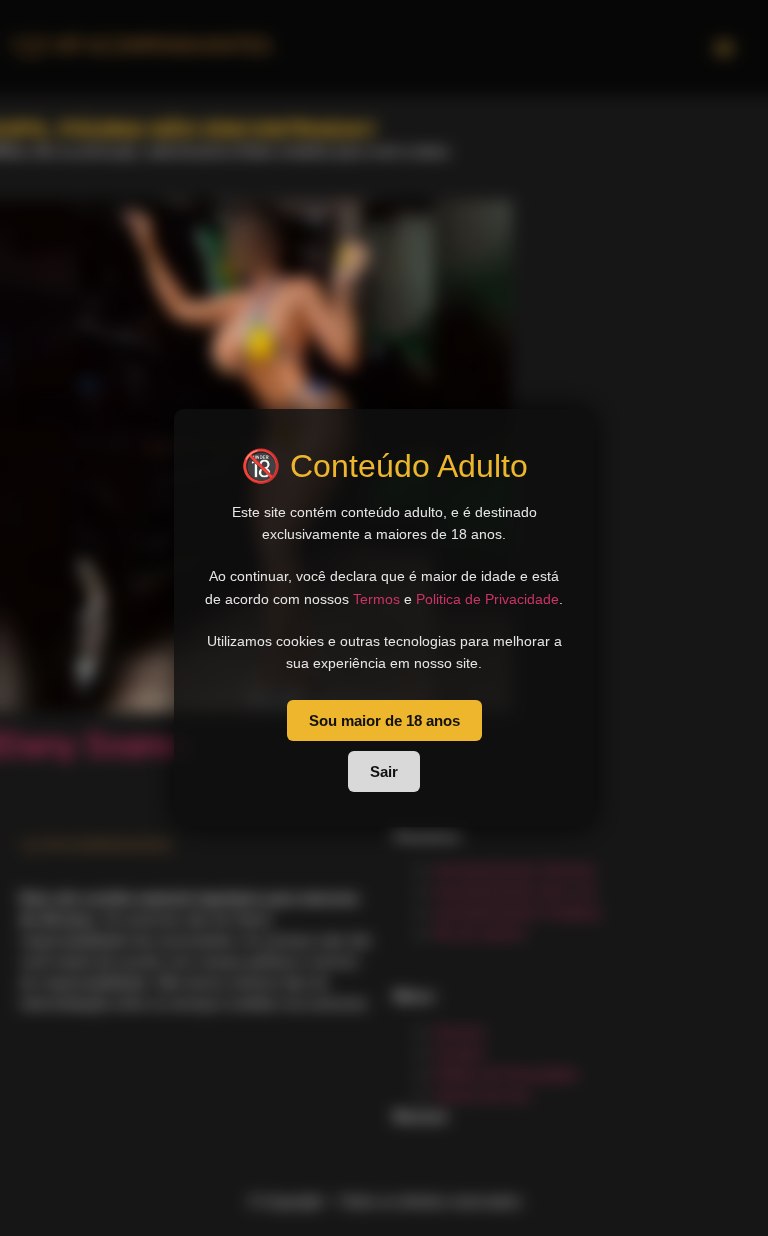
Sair (384, 771)
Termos (376, 599)
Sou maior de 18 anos (384, 720)
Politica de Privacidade (487, 599)
